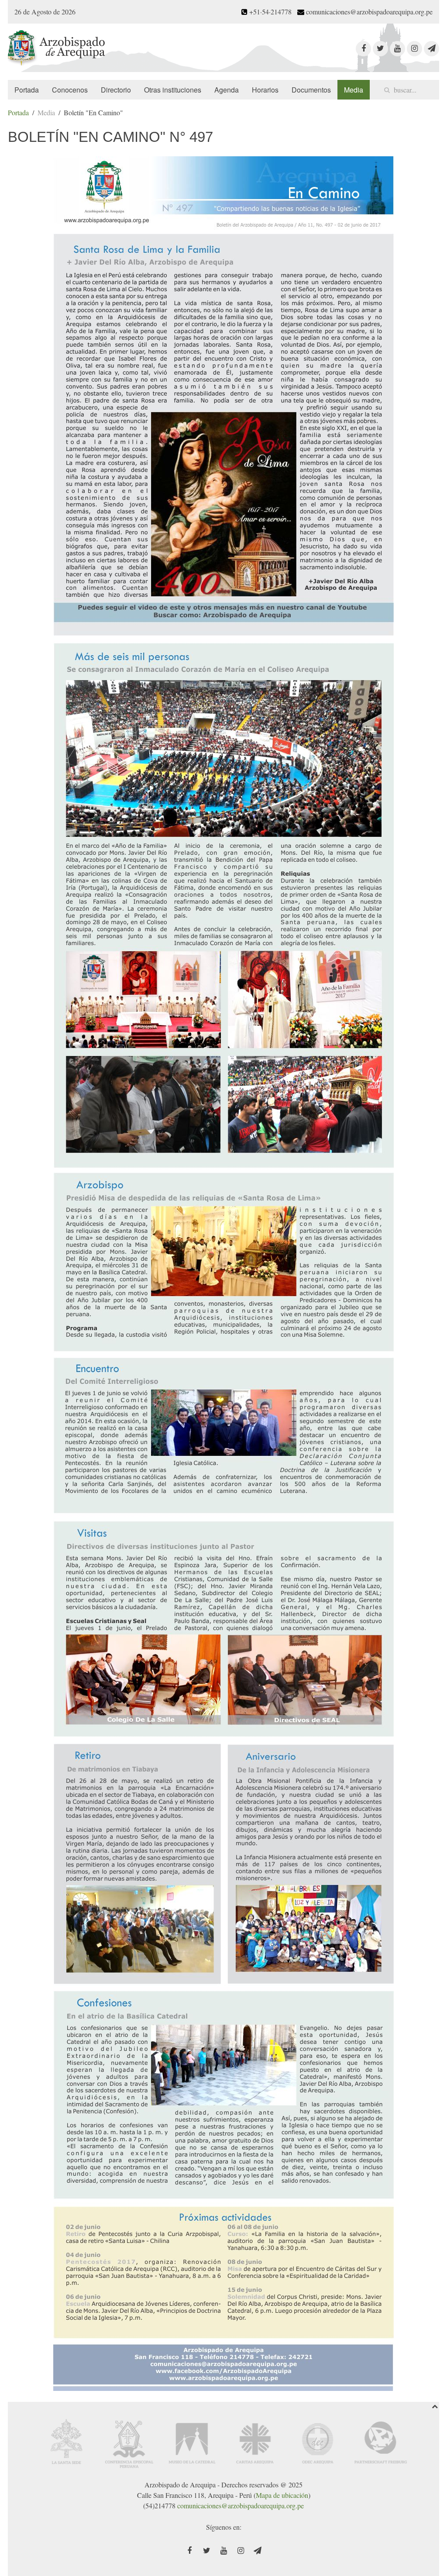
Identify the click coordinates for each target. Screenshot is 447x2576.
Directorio (116, 90)
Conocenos (70, 90)
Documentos (311, 90)
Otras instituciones (173, 90)
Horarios (265, 90)
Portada (27, 90)
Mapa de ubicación (282, 2495)
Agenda (227, 90)
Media (354, 90)
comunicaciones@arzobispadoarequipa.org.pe (241, 2505)
